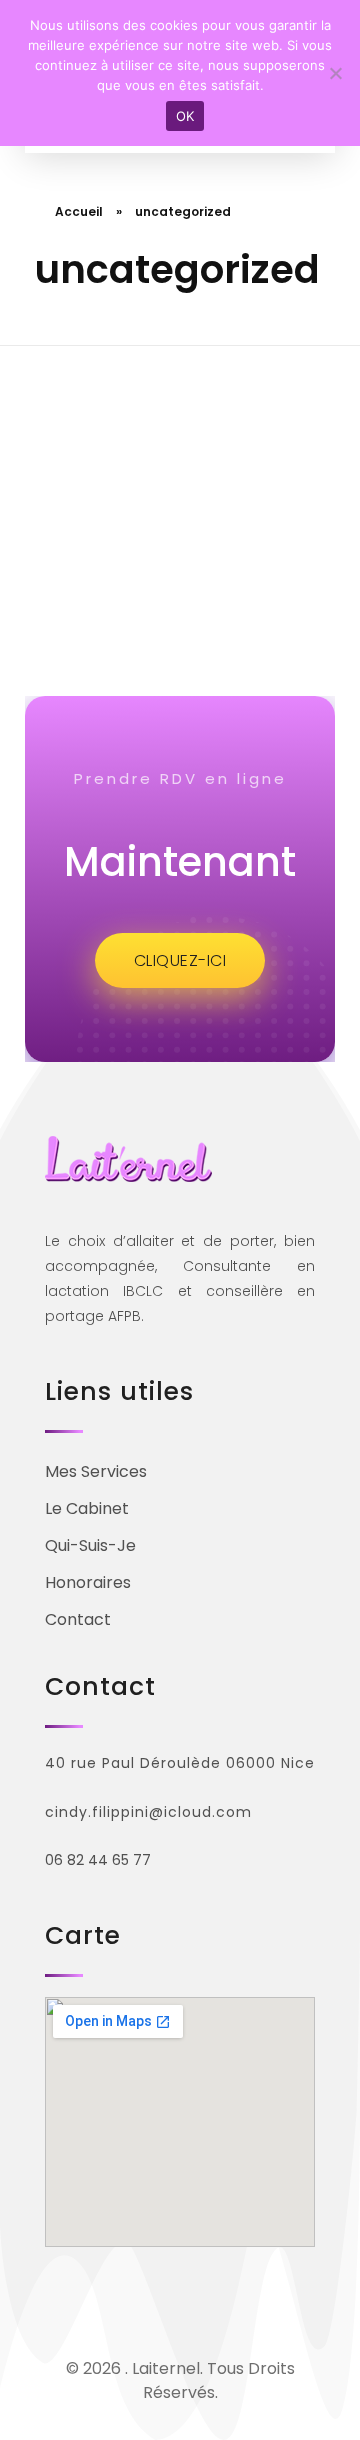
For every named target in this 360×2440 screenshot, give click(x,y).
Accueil (79, 211)
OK (185, 116)
